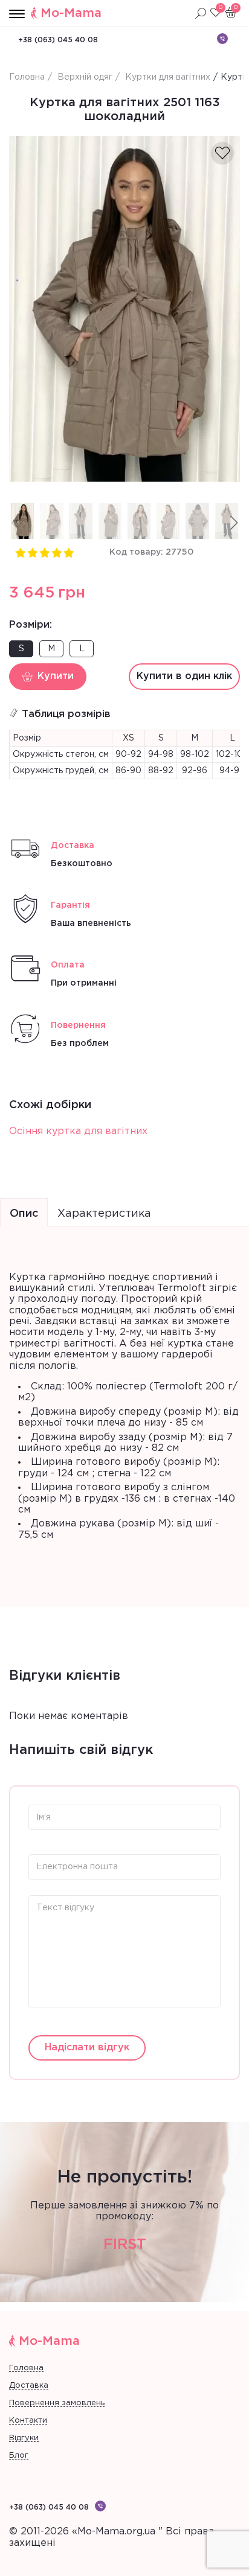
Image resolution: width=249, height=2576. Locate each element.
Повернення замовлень (57, 2403)
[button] (234, 523)
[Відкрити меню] (17, 14)
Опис (24, 1214)
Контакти (28, 2421)
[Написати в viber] (222, 39)
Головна (26, 2368)
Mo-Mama (71, 13)
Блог (19, 2456)
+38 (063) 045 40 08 (58, 40)
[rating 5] (68, 552)
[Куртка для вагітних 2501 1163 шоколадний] (124, 309)
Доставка (29, 2386)
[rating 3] (44, 552)
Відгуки (24, 2438)
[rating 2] (32, 552)
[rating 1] (20, 552)
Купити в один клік (184, 676)
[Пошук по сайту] (201, 13)
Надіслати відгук (87, 2048)
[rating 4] (56, 552)
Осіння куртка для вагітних (78, 1131)
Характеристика (104, 1214)
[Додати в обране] (222, 153)
